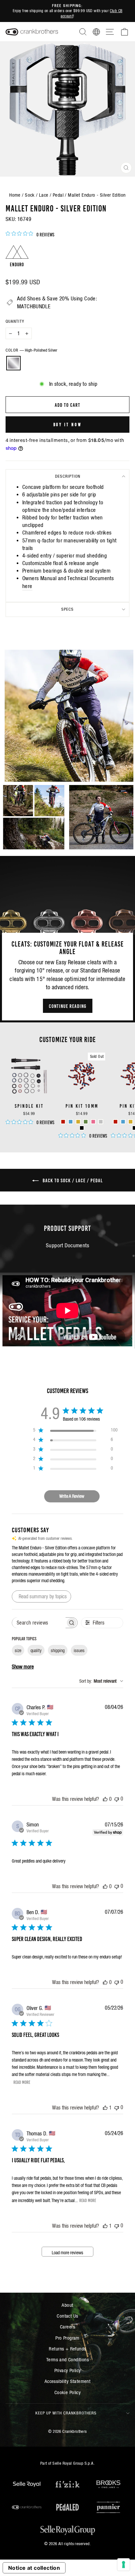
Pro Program (67, 2338)
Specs (67, 609)
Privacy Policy (68, 2370)
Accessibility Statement (68, 2381)
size (18, 1650)
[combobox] (101, 1681)
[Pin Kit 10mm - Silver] (101, 1122)
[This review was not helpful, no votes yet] (117, 1799)
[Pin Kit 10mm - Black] (82, 1128)
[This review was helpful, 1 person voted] (105, 2107)
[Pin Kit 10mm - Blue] (71, 1122)
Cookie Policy (67, 2392)
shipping (58, 1650)
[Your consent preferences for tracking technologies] (124, 2565)
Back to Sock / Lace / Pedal (72, 1180)
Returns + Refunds (67, 2349)
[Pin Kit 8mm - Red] (116, 1122)
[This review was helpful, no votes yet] (105, 1799)
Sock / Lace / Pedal (44, 195)
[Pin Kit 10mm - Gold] (78, 1122)
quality (36, 1650)
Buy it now (68, 424)
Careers (67, 2327)
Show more (23, 1667)
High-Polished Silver (13, 363)
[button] (67, 716)
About (67, 2305)
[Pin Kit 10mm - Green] (86, 1122)
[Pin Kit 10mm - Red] (63, 1122)
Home (15, 195)
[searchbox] (39, 1623)
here (27, 586)
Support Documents (67, 1245)
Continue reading (68, 1006)
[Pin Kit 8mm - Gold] (131, 1122)
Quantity (15, 321)
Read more (22, 2082)
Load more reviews (67, 2253)
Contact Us (67, 2316)
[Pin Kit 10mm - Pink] (93, 1122)
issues (79, 1650)
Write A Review (72, 1496)
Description (68, 476)
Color (31, 350)
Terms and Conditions (67, 2359)
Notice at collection (34, 2568)
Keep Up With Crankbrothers (66, 2413)
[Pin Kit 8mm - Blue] (123, 1122)
